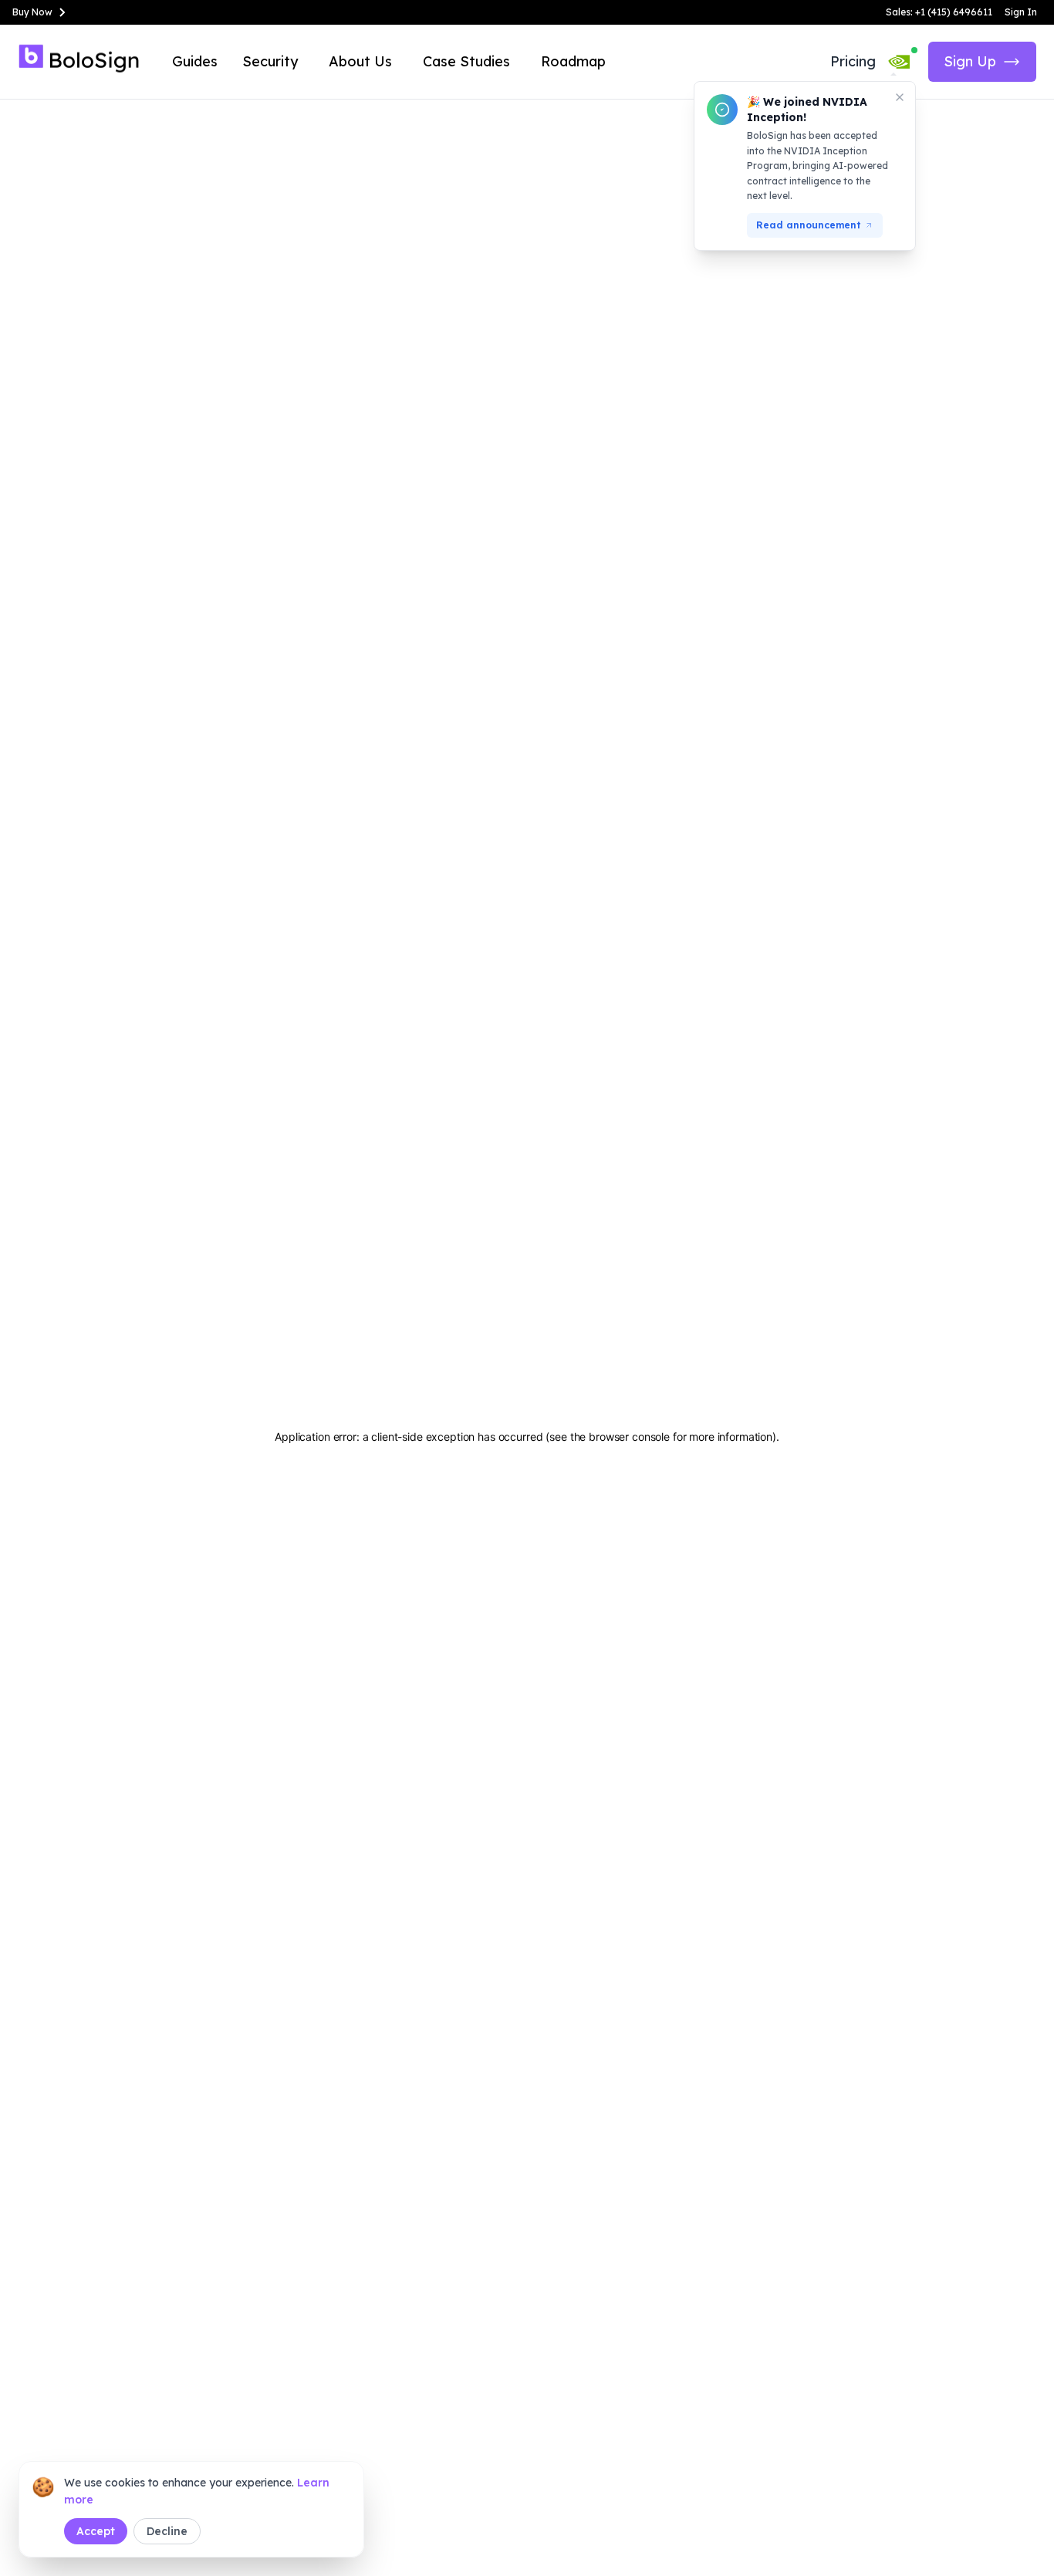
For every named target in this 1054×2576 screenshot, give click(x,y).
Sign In (1021, 12)
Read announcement (809, 225)
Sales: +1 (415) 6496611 (939, 12)
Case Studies (466, 61)
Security (270, 61)
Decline (167, 2531)
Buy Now (32, 12)
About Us (360, 61)
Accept (96, 2531)
